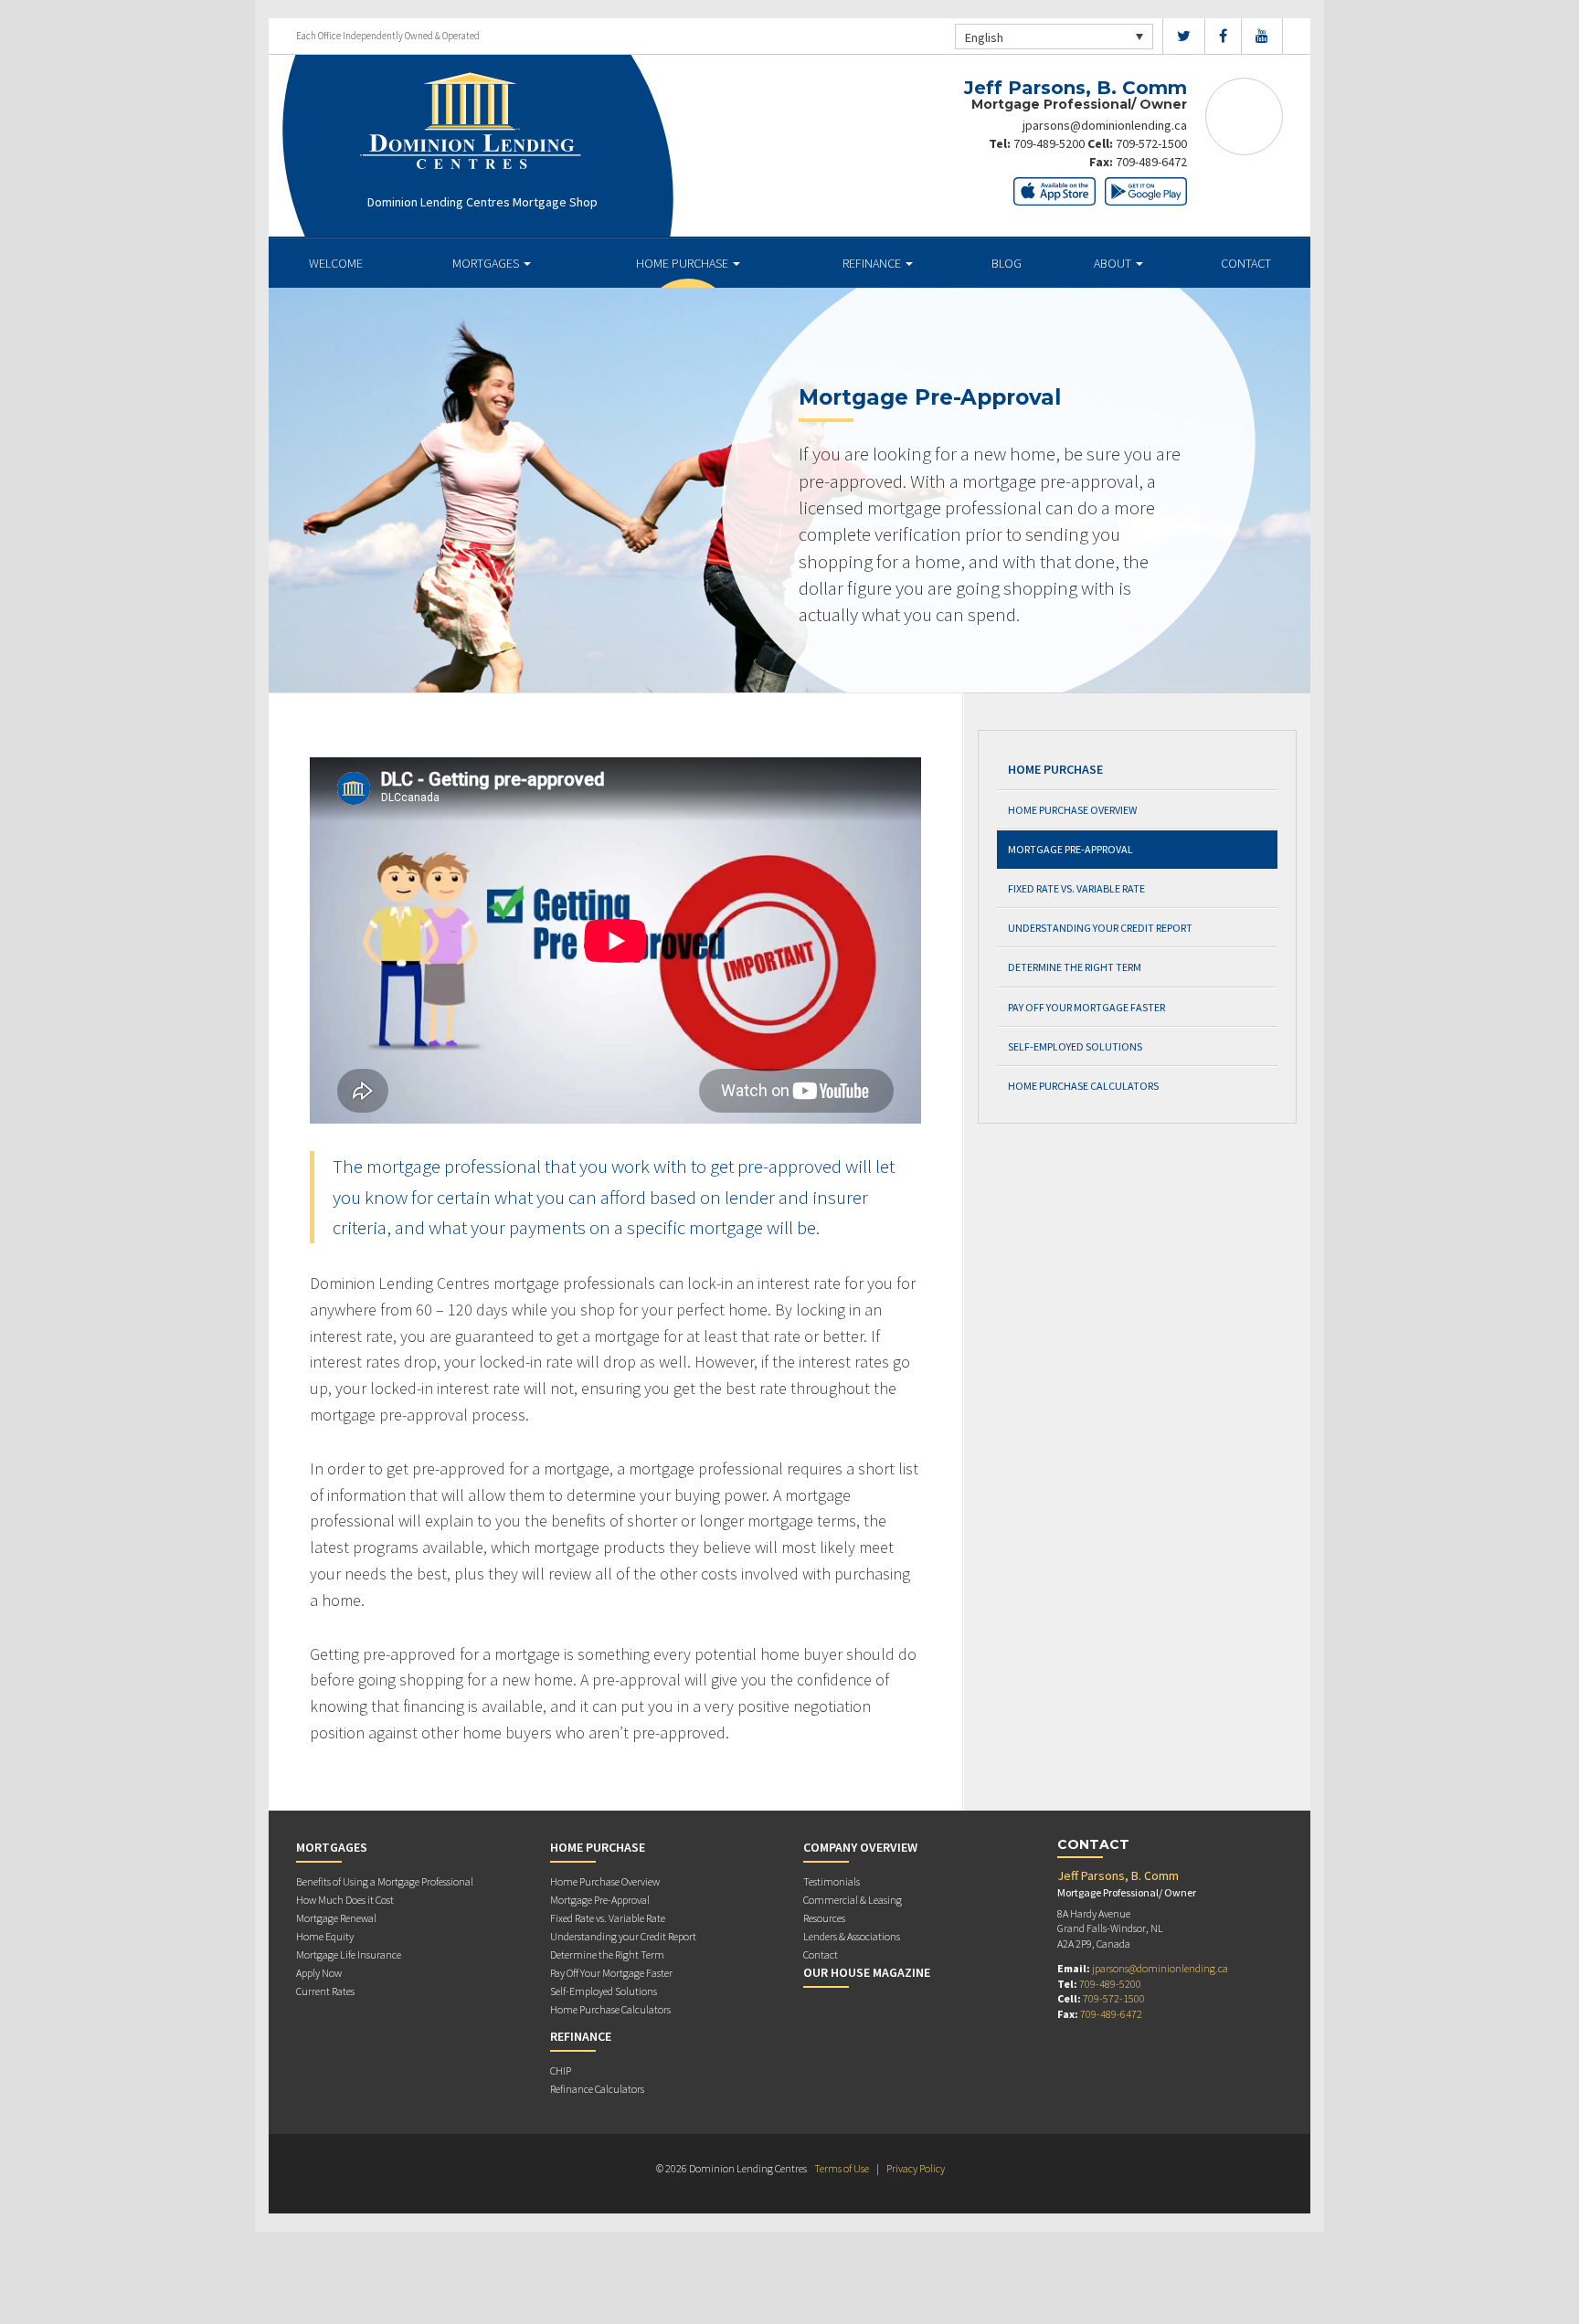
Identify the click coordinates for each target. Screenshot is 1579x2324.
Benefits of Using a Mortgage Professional (385, 1881)
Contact (1246, 263)
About (1114, 263)
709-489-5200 (1049, 143)
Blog (1007, 263)
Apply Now (319, 1973)
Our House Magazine (867, 1972)
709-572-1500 (1151, 143)
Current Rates (325, 1991)
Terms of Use (842, 2168)
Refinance (873, 263)
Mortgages (487, 263)
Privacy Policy (916, 2168)
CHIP (561, 2070)
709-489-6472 (1151, 162)
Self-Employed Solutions (1075, 1046)
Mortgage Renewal (336, 1918)
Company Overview (860, 1847)
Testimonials (832, 1881)
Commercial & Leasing (853, 1900)
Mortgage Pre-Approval (1070, 849)
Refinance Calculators (597, 2089)
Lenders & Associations (852, 1936)
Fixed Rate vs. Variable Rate (1076, 888)
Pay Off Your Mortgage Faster (1086, 1007)
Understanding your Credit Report (1100, 928)
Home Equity (325, 1936)
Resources (824, 1918)
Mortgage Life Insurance (349, 1954)
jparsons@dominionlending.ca (1105, 125)
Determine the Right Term (1075, 967)
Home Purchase (684, 263)
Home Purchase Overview (1072, 810)
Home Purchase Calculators (1083, 1086)
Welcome (336, 263)
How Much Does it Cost (345, 1900)
